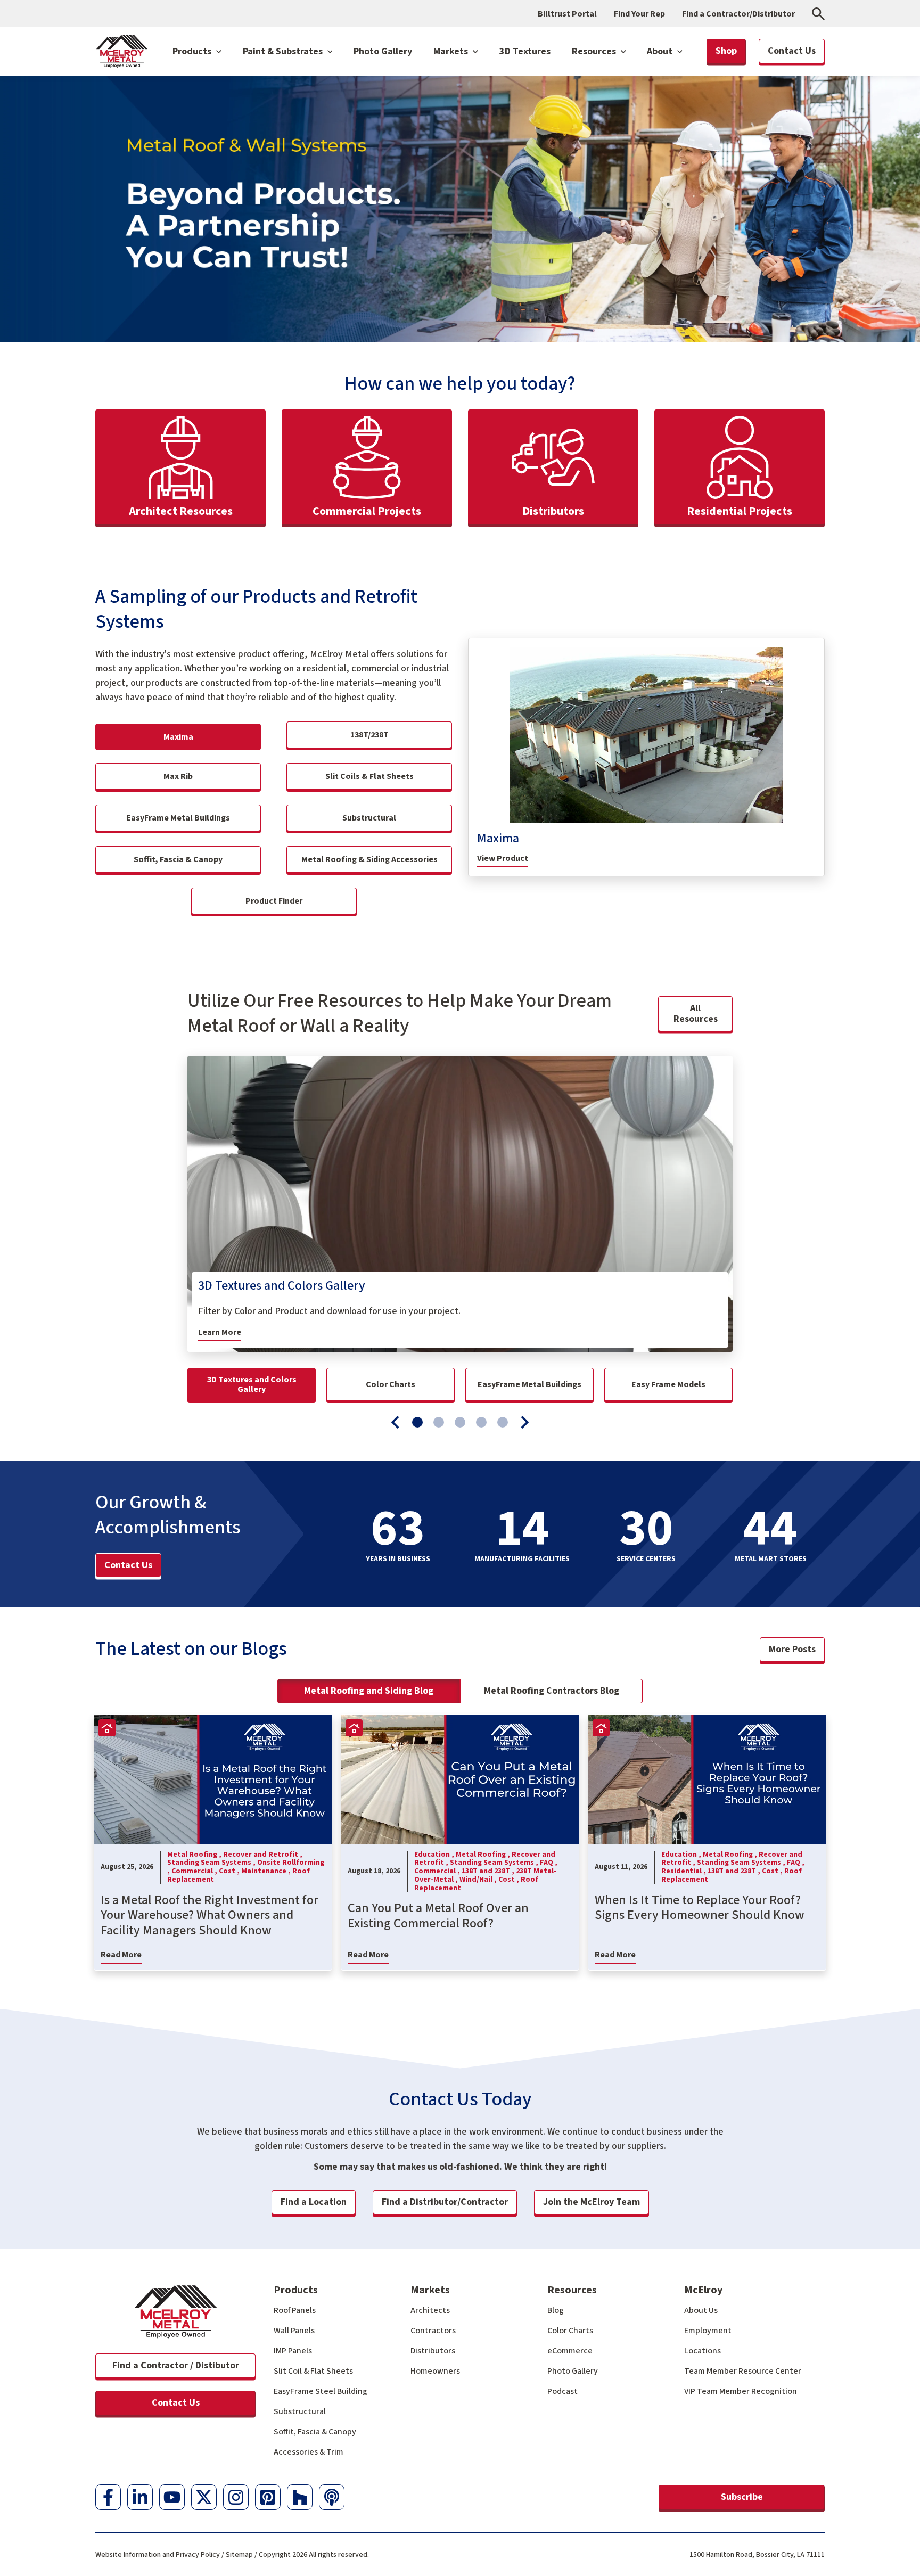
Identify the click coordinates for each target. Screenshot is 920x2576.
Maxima (498, 839)
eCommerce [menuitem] (570, 2351)
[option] (460, 1204)
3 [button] (460, 1422)
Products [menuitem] (296, 2290)
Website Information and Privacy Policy (158, 2555)
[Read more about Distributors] (553, 467)
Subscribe (742, 2497)
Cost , (230, 1871)
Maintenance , (267, 1871)
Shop (726, 51)
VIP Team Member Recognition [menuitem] (741, 2391)
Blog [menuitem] (556, 2310)
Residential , (684, 1871)
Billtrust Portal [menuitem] (567, 14)
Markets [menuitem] (430, 2290)
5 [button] (503, 1422)
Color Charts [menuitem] (570, 2331)
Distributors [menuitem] (433, 2351)
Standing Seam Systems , (212, 1863)
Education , (435, 1855)
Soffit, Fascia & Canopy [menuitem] (315, 2432)
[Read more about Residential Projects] (740, 467)
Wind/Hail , (479, 1880)
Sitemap (239, 2555)
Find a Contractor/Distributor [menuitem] (738, 14)
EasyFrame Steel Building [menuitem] (321, 2391)
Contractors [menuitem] (433, 2331)
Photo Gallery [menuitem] (573, 2371)
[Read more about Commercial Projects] (367, 467)
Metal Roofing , (195, 1855)
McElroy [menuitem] (703, 2290)
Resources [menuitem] (572, 2290)
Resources (595, 51)
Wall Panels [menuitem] (294, 2331)
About (661, 51)
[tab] (417, 1422)
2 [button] (439, 1422)
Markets (452, 51)
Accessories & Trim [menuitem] (309, 2452)
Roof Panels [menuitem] (295, 2310)
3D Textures (525, 51)
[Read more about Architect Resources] (180, 467)
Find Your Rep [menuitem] (639, 14)
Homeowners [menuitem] (435, 2371)
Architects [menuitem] (430, 2310)
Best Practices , (31, 1863)
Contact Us (176, 2403)
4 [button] (481, 1422)
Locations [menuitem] (703, 2351)
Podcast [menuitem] (562, 2391)
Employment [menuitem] (708, 2331)
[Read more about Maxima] (646, 735)
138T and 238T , (489, 1871)
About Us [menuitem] (701, 2310)
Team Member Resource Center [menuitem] (743, 2371)
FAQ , (549, 1863)
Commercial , (195, 1871)
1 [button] (417, 1422)
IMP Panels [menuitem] (293, 2351)
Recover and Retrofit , (263, 1855)
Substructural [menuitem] (300, 2411)
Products (193, 51)
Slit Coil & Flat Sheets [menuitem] (313, 2371)
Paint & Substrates (284, 51)
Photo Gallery (383, 51)
